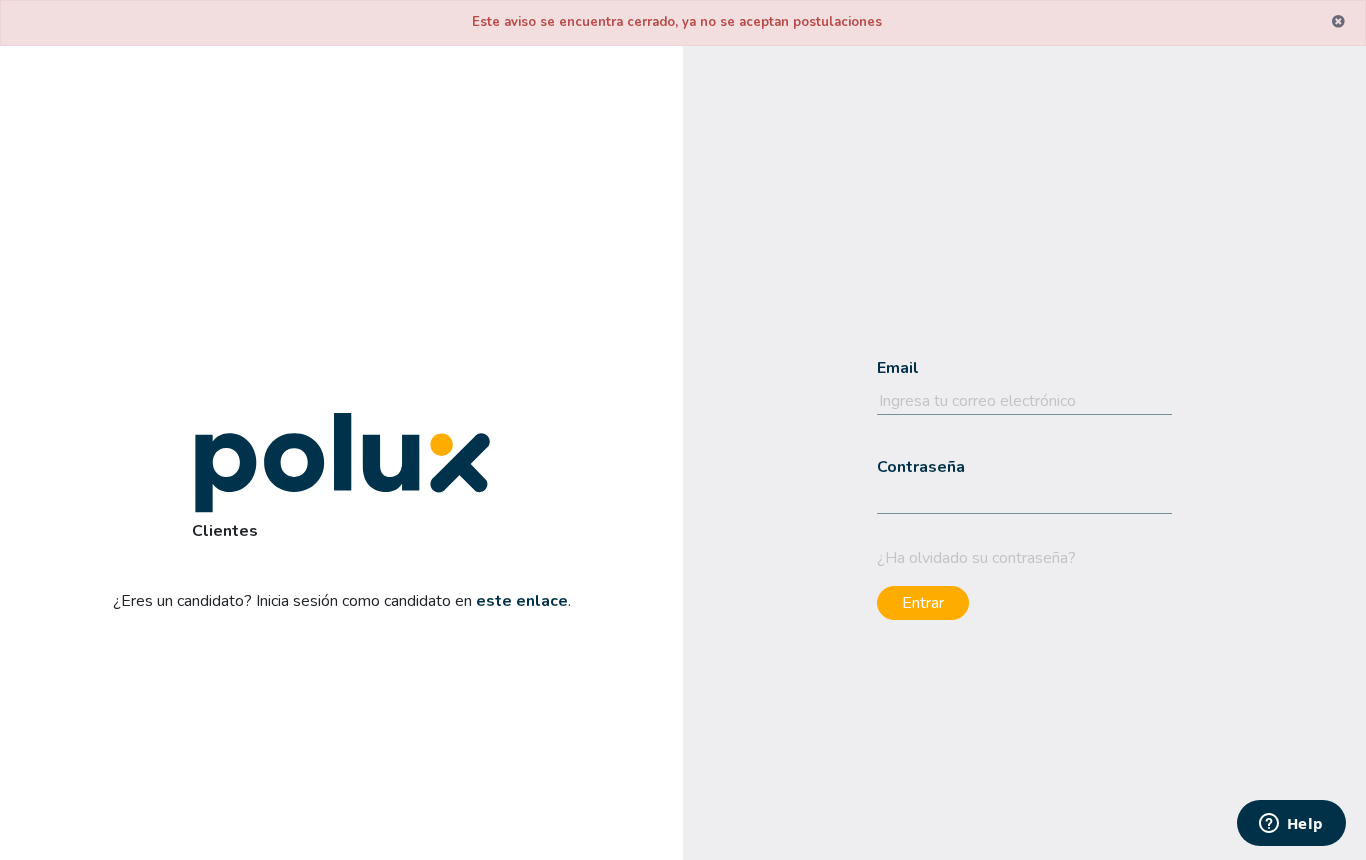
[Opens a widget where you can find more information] (1291, 825)
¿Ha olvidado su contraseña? (976, 558)
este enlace (522, 601)
